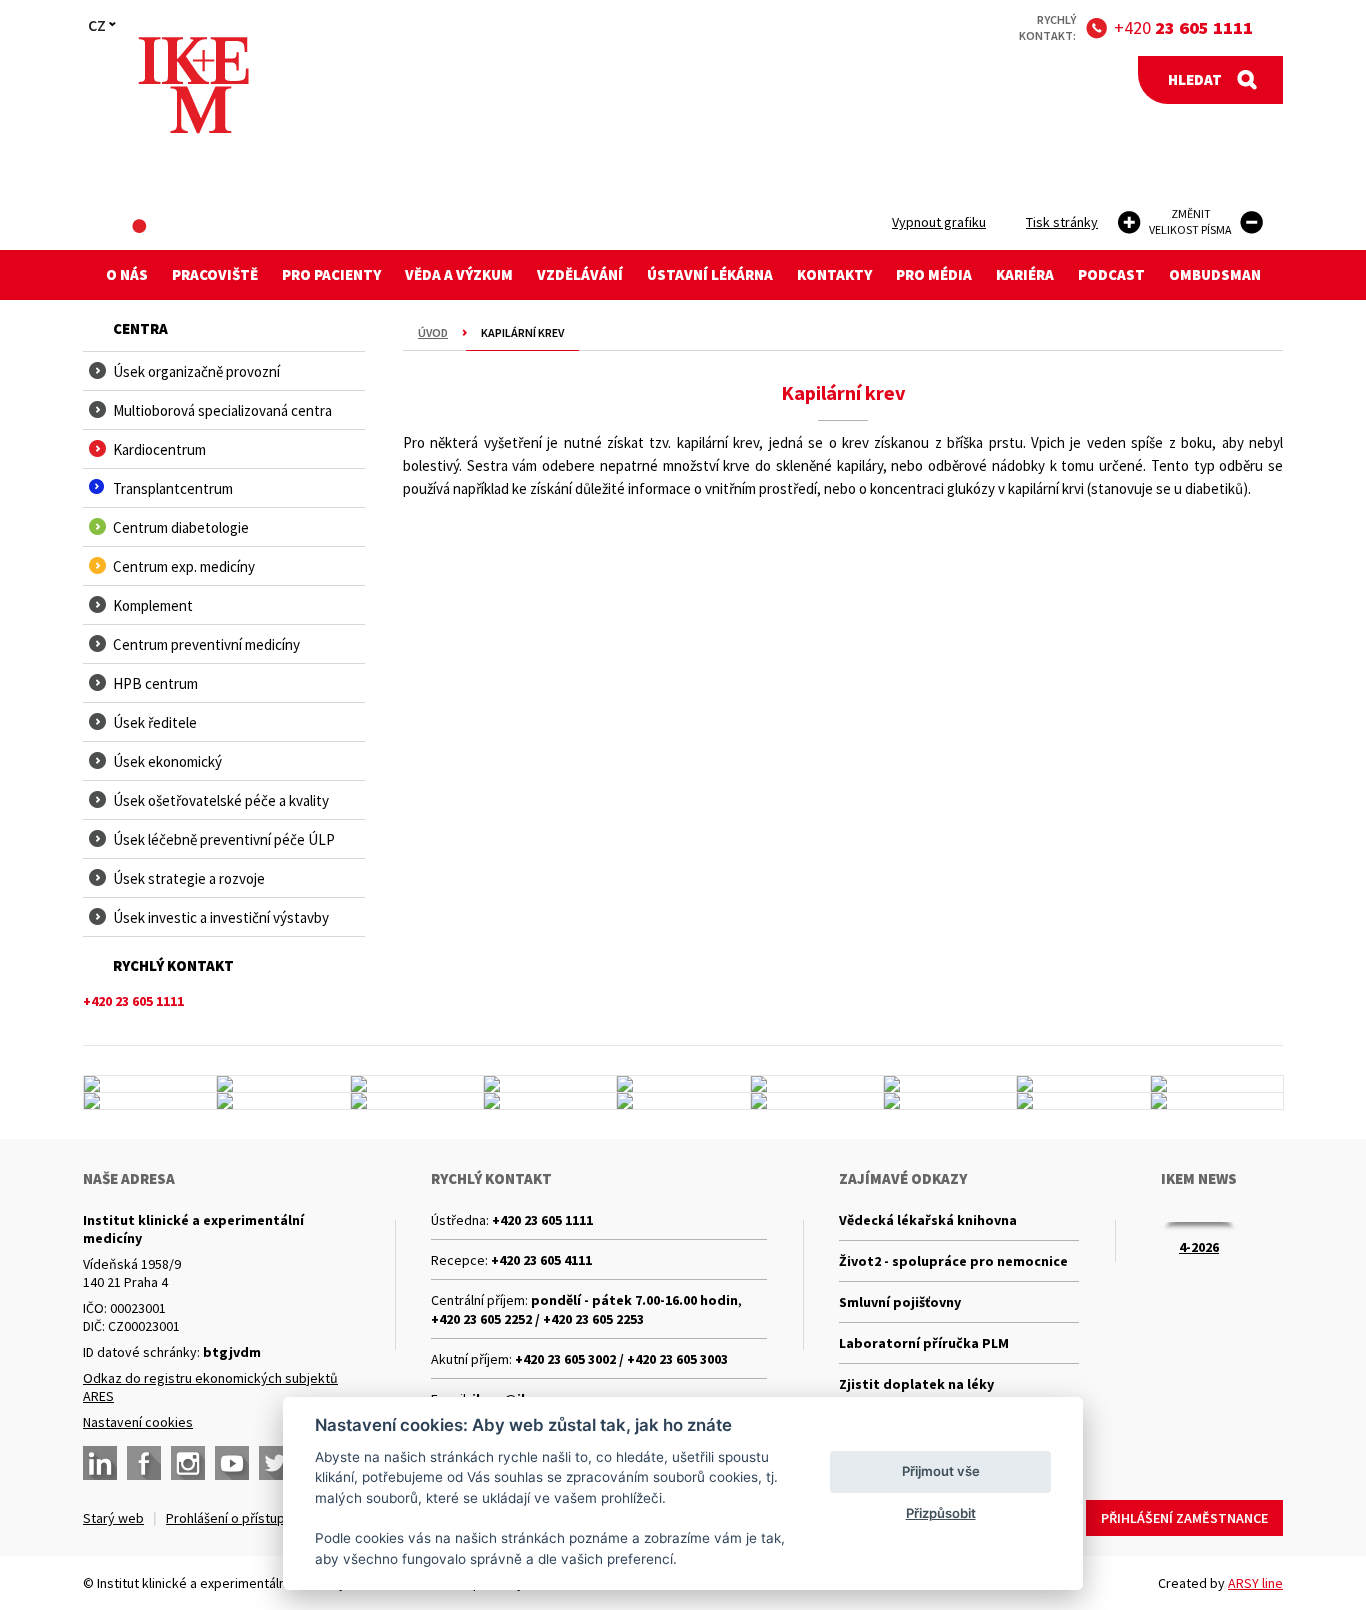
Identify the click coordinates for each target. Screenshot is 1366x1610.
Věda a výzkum (459, 274)
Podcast (1111, 274)
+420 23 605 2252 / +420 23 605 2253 (537, 1319)
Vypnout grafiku (939, 222)
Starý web (113, 1518)
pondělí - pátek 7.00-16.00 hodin (634, 1300)
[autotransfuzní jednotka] (150, 1101)
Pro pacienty (331, 274)
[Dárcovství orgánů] (283, 1084)
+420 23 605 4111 (541, 1260)
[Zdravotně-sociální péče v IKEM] (417, 1101)
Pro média (934, 274)
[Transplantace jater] (950, 1084)
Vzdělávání (580, 274)
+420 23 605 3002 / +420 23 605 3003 (621, 1359)
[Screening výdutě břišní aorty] (1083, 1084)
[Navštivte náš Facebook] (144, 1463)
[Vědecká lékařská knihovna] (1217, 1084)
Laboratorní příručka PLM (924, 1343)
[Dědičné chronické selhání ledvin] (283, 1101)
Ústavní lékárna (710, 274)
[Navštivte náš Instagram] (188, 1463)
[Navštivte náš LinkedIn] (100, 1463)
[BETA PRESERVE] (1083, 1101)
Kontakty (834, 274)
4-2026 (1199, 1247)
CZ (97, 25)
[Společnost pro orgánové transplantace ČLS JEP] (817, 1084)
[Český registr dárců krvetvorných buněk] (550, 1084)
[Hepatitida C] (550, 1101)
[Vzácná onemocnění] (950, 1101)
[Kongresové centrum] (417, 1084)
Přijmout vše (941, 1471)
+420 (1183, 27)
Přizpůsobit (941, 1513)
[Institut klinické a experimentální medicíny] (193, 85)
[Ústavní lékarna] (150, 1084)
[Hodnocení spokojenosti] (1217, 1101)
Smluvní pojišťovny (900, 1302)
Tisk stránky (1062, 222)
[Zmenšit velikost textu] (1251, 222)
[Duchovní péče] (683, 1101)
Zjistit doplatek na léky (916, 1384)
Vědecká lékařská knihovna (928, 1220)
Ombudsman (1215, 274)
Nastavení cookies (138, 1422)
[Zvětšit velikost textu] (1129, 222)
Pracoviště (215, 274)
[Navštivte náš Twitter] (276, 1463)
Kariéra (1025, 274)
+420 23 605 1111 (542, 1220)
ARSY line (1255, 1583)
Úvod (433, 332)
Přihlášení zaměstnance (1184, 1518)
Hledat (1195, 79)
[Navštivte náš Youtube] (232, 1463)
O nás (127, 274)
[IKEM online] (817, 1101)
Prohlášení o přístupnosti (240, 1518)
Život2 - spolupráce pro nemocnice (953, 1261)
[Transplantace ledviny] (683, 1084)
